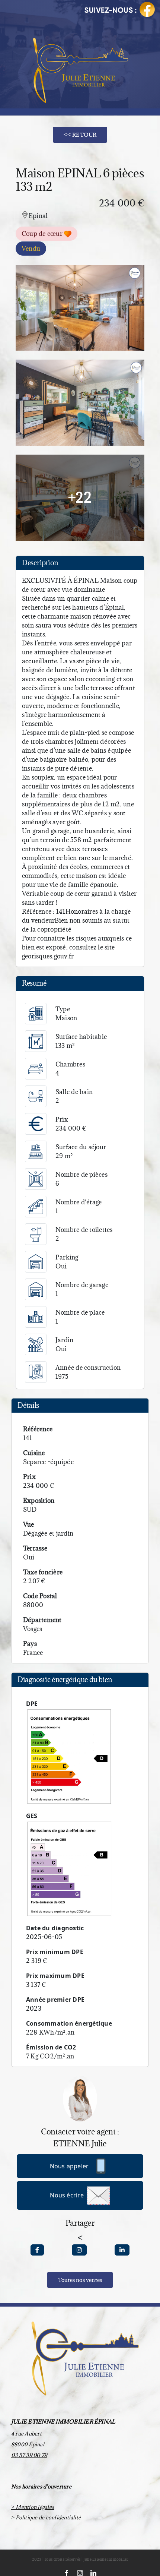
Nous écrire (67, 2195)
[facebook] (67, 2573)
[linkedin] (93, 2573)
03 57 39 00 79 (29, 2455)
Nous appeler (69, 2166)
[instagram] (80, 2573)
